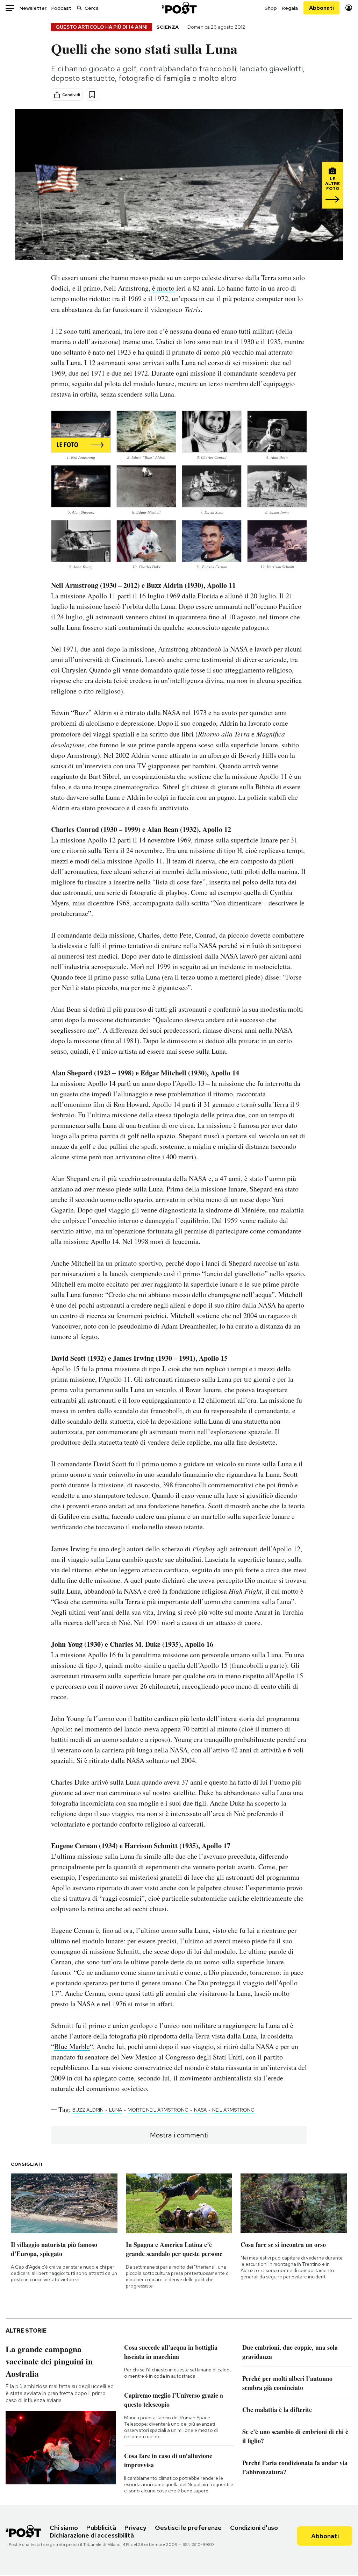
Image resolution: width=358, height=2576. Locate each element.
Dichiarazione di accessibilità (92, 2535)
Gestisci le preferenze (188, 2528)
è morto (163, 288)
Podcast (61, 8)
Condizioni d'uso (254, 2528)
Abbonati (321, 8)
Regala (290, 8)
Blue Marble (72, 2046)
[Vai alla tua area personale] (349, 8)
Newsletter (33, 8)
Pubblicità (101, 2528)
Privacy (135, 2528)
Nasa (200, 2110)
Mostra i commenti (179, 2135)
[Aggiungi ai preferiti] (92, 95)
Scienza (167, 27)
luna (116, 2110)
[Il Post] (179, 8)
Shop (271, 8)
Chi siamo (64, 2528)
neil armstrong (233, 2110)
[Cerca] (79, 8)
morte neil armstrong (158, 2110)
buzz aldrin (88, 2110)
